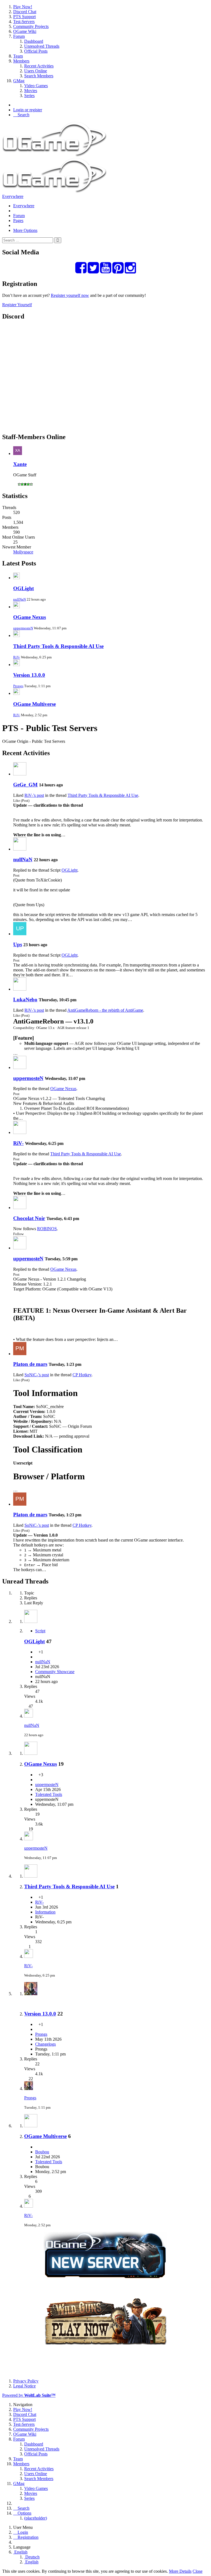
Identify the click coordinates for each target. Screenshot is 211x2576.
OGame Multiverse (34, 704)
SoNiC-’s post (37, 1375)
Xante (20, 464)
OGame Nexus (30, 617)
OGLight (23, 588)
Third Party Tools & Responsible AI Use (58, 646)
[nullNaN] (20, 849)
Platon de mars (30, 1364)
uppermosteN (23, 628)
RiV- (17, 657)
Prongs (18, 686)
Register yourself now (70, 295)
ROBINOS (47, 1229)
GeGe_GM (25, 785)
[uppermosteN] (20, 1067)
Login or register (28, 110)
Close (198, 2571)
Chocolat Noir (29, 1218)
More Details (180, 2571)
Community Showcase (55, 1672)
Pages (18, 221)
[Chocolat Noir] (20, 1208)
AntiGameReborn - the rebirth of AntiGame (105, 1010)
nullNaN (20, 599)
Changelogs (45, 2044)
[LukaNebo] (20, 989)
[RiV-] (20, 1132)
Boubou (42, 2152)
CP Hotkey (82, 1375)
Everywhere (13, 196)
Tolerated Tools (49, 1794)
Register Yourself (17, 305)
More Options (25, 230)
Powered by (29, 2395)
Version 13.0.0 (29, 675)
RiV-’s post (34, 795)
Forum (19, 216)
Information (45, 1912)
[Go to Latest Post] (29, 1716)
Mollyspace (23, 552)
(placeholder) (36, 2518)
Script (40, 1631)
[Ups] (20, 934)
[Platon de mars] (20, 1354)
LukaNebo (25, 1000)
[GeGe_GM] (20, 774)
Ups (18, 944)
